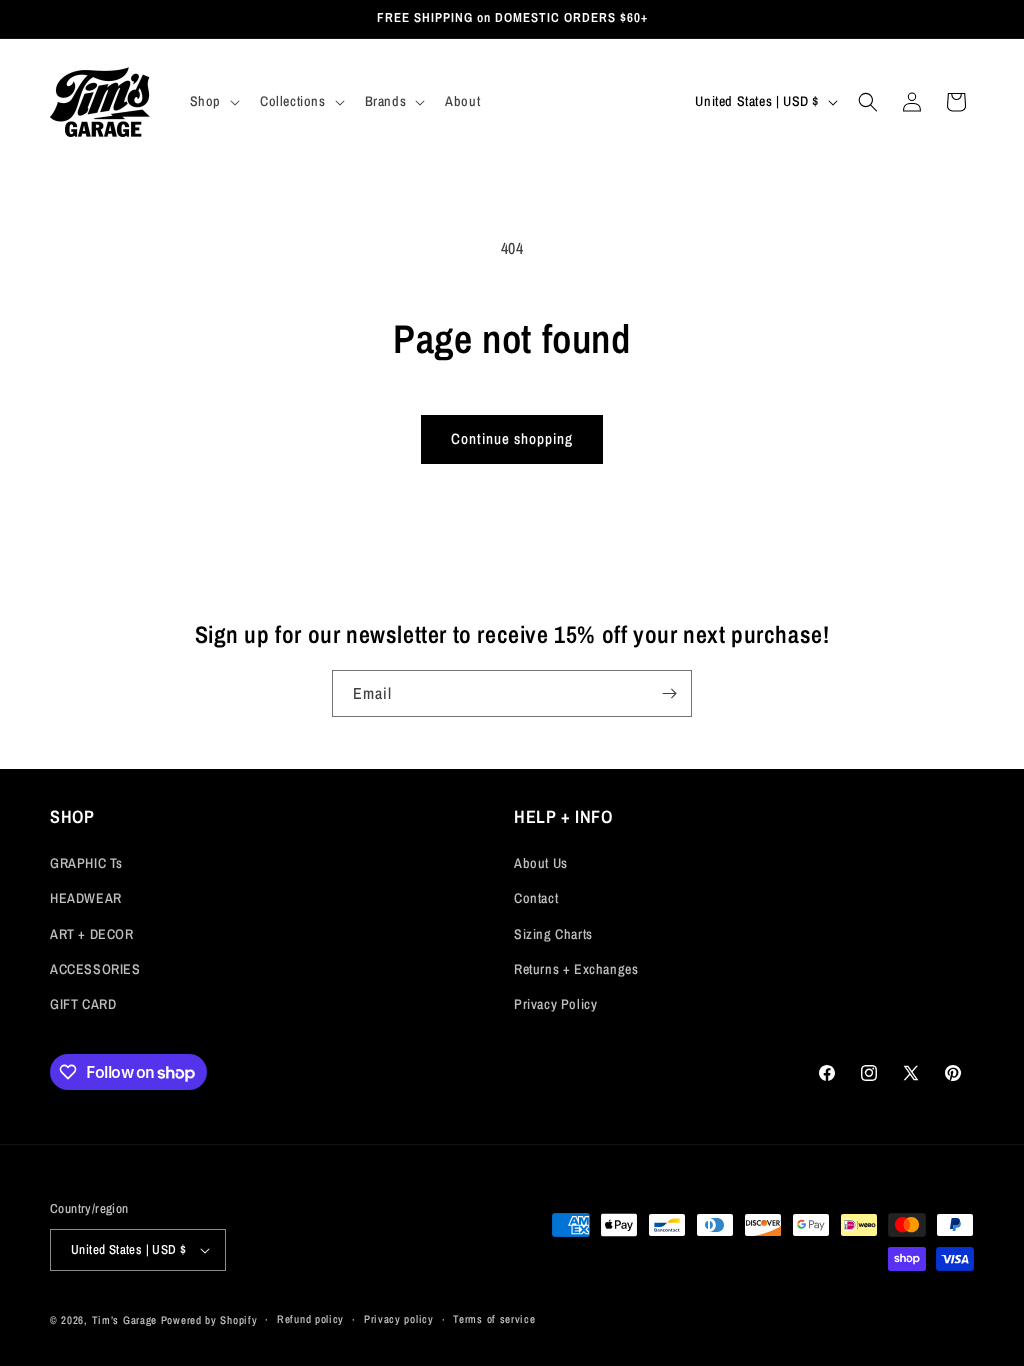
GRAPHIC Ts (86, 863)
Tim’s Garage (124, 1320)
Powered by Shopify (209, 1320)
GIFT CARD (83, 1004)
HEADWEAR (86, 898)
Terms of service (494, 1319)
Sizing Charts (553, 934)
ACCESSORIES (95, 969)
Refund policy (310, 1319)
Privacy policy (399, 1319)
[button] (213, 101)
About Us (541, 863)
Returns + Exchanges (576, 969)
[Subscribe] (669, 693)
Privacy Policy (555, 1004)
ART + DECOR (92, 934)
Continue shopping (512, 438)
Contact (536, 898)
